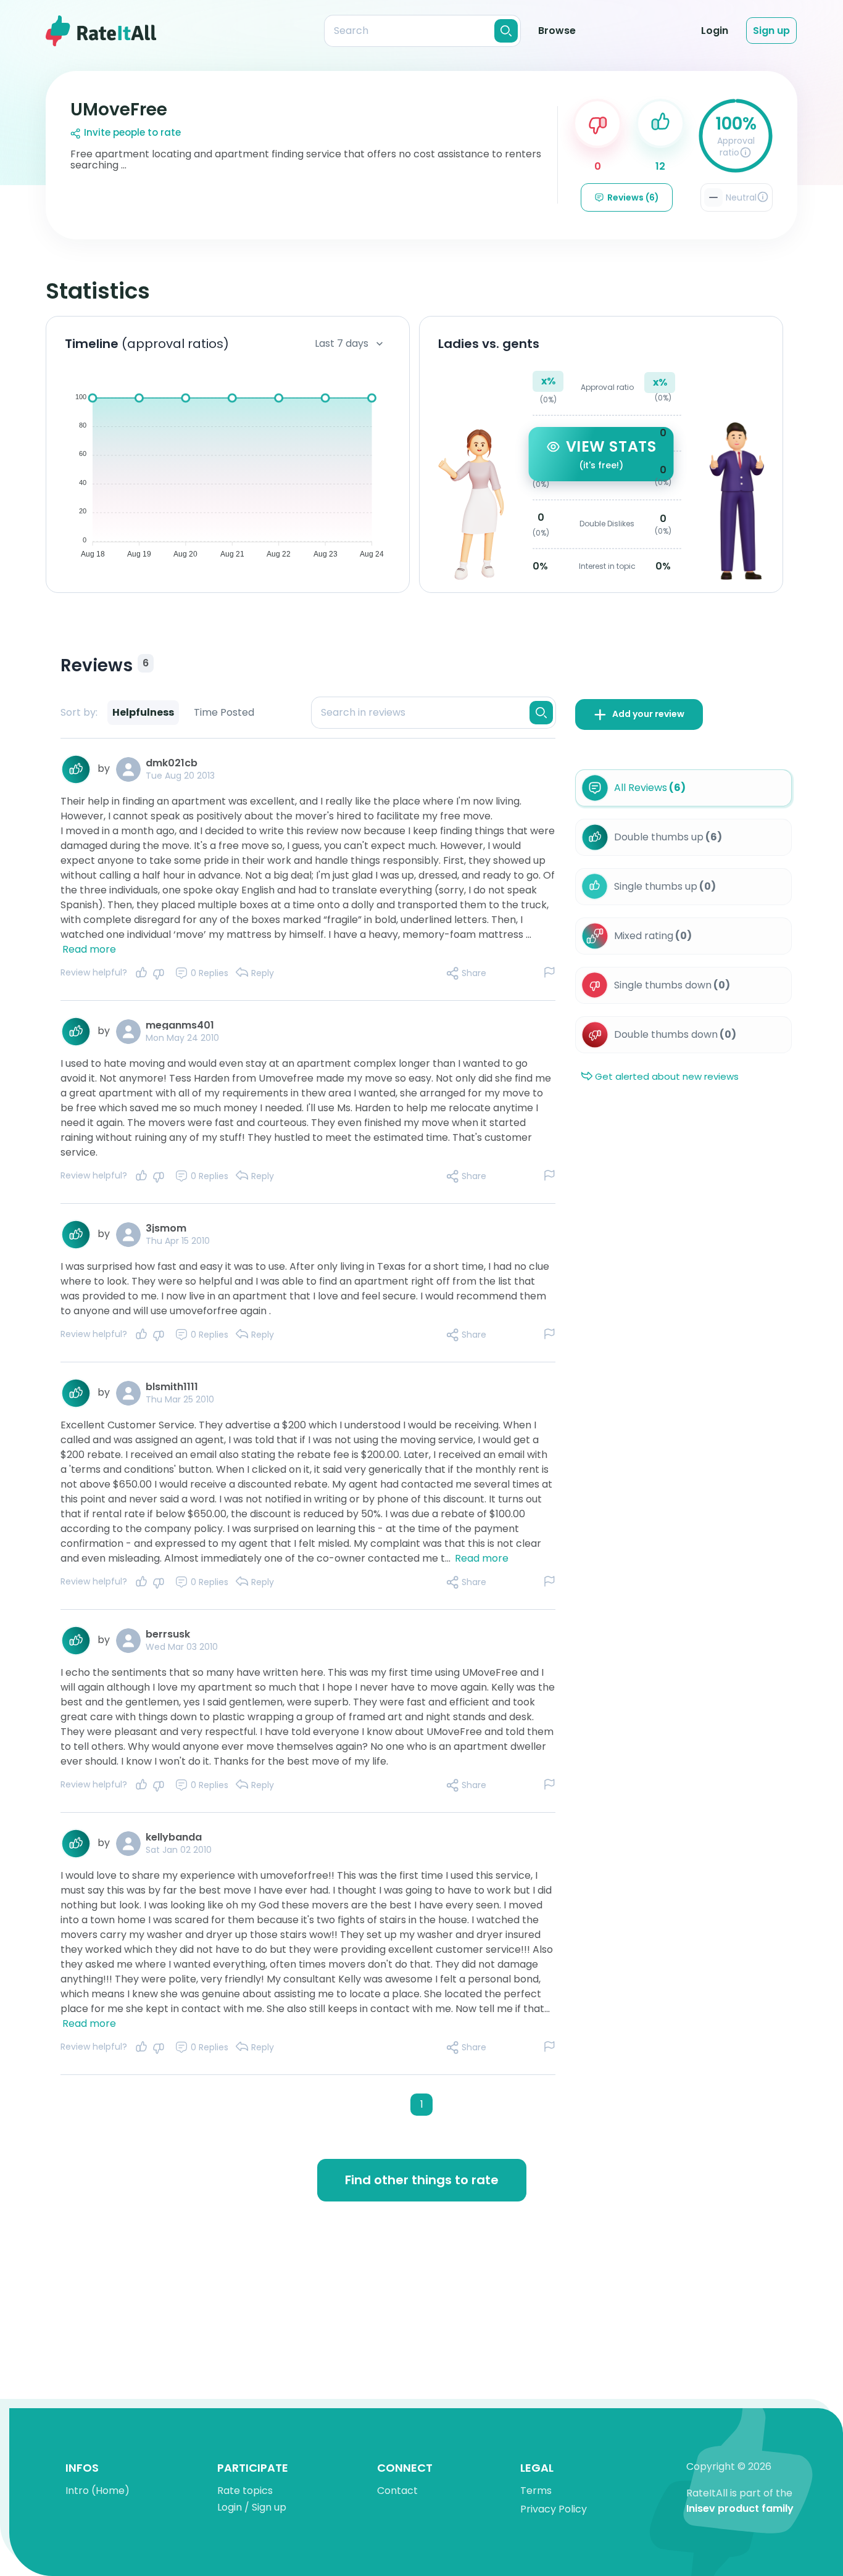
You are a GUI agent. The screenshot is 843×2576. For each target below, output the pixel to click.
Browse (557, 31)
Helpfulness (143, 712)
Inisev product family (740, 2509)
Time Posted (224, 712)
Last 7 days (342, 343)
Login (715, 31)
